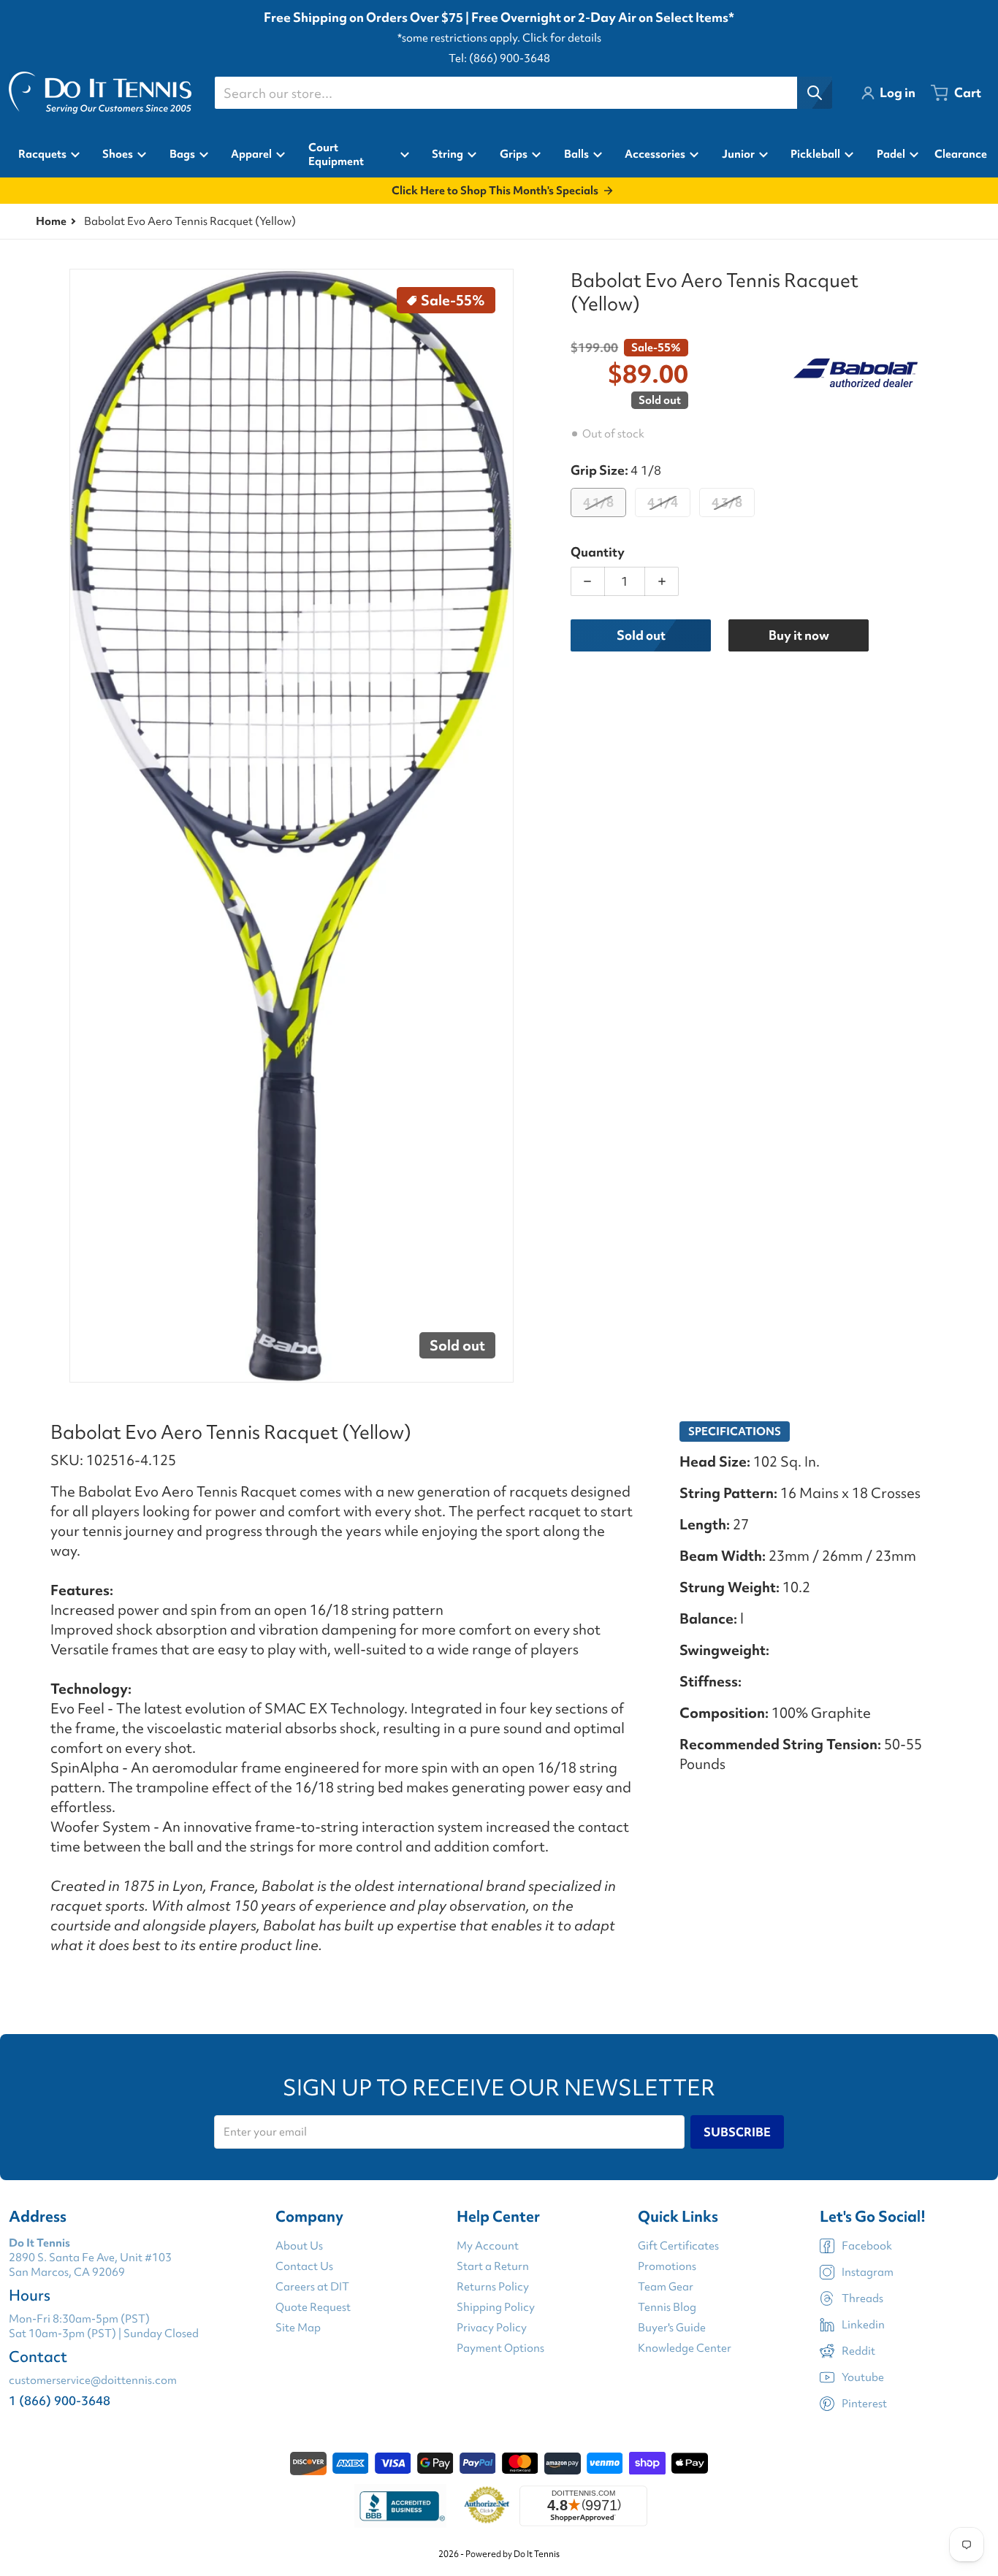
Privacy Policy (492, 2328)
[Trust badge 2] (487, 2506)
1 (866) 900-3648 (60, 2400)
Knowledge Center (685, 2348)
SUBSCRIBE (737, 2132)
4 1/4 (663, 502)
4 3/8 (727, 502)
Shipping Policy (496, 2307)
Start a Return (493, 2266)
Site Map (298, 2328)
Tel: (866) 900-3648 (499, 58)
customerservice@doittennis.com (93, 2380)
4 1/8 (598, 502)
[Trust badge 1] (400, 2506)
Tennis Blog (667, 2307)
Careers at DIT (312, 2287)
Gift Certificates (678, 2246)
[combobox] (523, 93)
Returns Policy (493, 2287)
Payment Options (500, 2348)
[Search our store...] (815, 93)
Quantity (598, 552)
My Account (488, 2246)
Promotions (667, 2266)
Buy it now (799, 635)
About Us (299, 2246)
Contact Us (304, 2266)
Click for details (562, 38)
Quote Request (313, 2307)
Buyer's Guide (672, 2328)
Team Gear (666, 2287)
